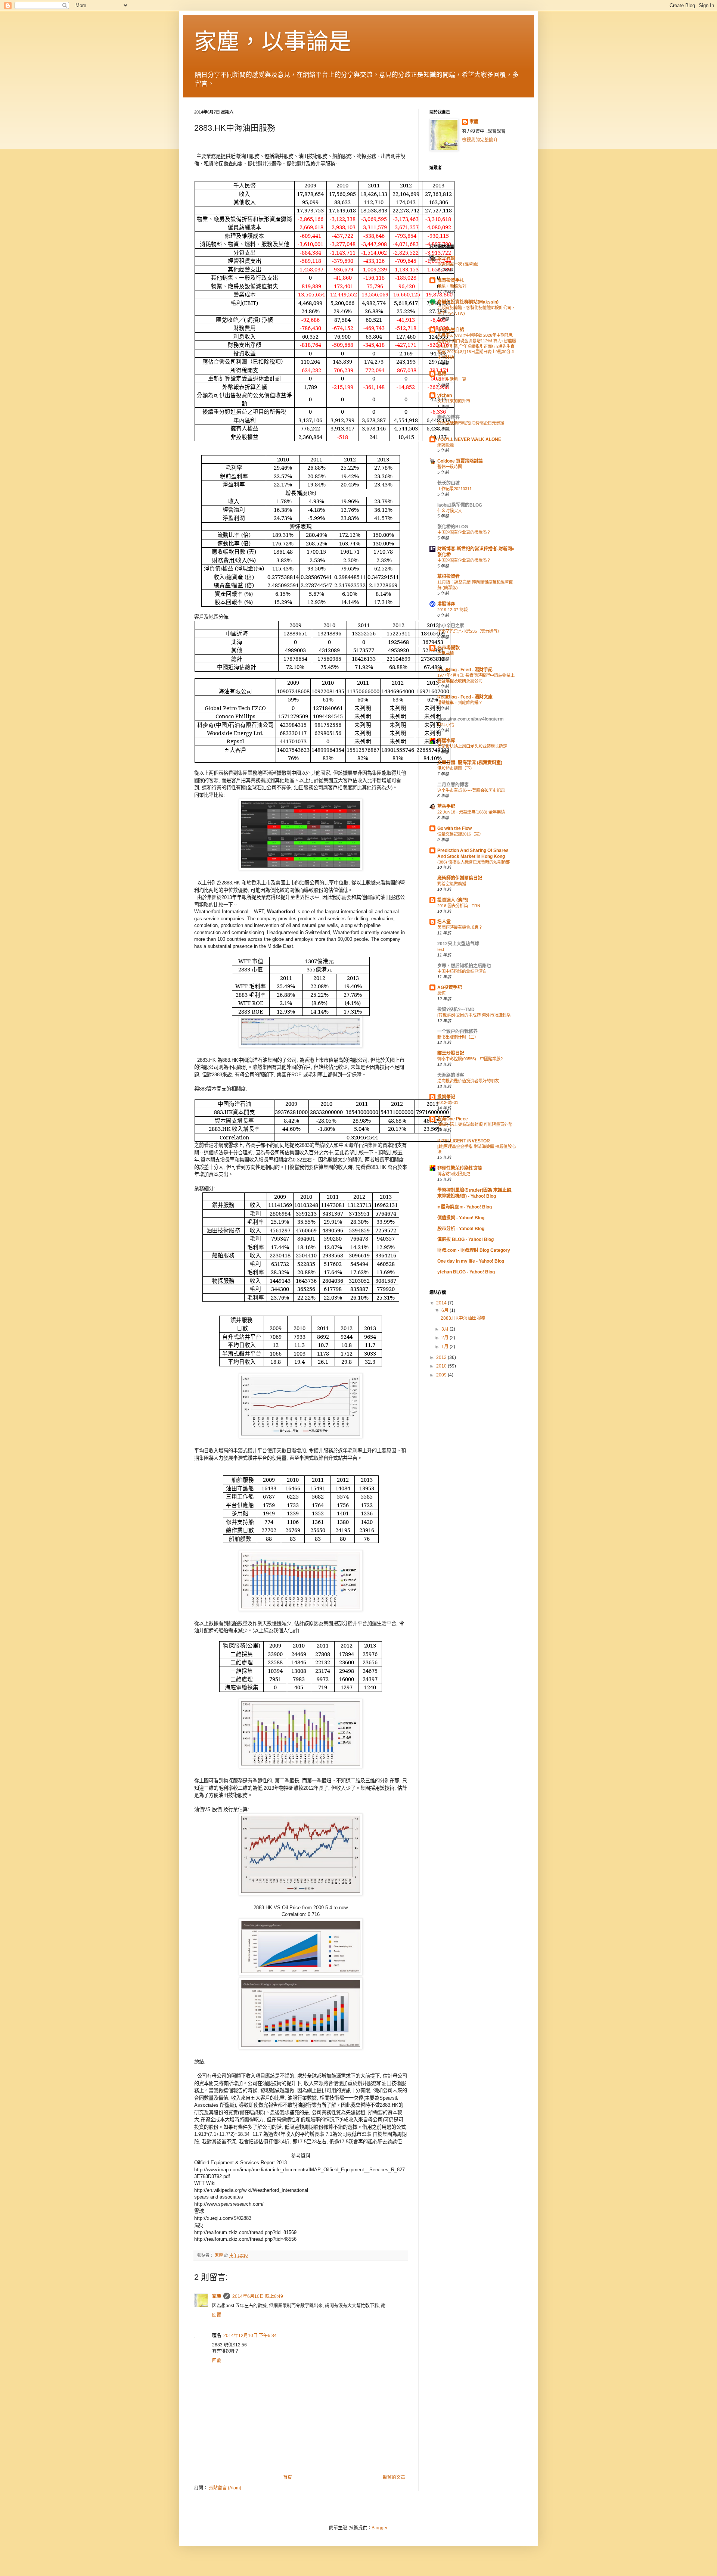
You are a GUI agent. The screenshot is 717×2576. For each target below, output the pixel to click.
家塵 (217, 2296)
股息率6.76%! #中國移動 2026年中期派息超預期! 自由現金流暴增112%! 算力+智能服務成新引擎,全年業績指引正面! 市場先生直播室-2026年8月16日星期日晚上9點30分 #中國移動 (477, 346)
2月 (446, 1338)
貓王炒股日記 (451, 1053)
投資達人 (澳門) (453, 900)
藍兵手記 (446, 806)
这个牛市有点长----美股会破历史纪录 (471, 790)
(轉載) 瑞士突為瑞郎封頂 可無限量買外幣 (475, 1124)
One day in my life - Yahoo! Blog (471, 1261)
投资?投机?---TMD (456, 1009)
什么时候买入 (450, 511)
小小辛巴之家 (451, 626)
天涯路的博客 (451, 1075)
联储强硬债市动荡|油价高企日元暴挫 (471, 423)
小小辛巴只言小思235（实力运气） (469, 631)
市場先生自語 (451, 330)
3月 (446, 1329)
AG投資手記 (450, 987)
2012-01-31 (448, 1102)
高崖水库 (446, 741)
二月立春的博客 (453, 785)
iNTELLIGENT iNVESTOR (464, 1141)
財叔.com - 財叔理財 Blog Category (474, 1250)
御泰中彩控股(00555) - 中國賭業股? (470, 1059)
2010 (442, 1366)
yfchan (445, 395)
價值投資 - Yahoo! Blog (461, 1218)
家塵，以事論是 (273, 42)
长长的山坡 (448, 483)
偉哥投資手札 (451, 280)
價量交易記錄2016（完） (460, 834)
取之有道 (446, 258)
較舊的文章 (394, 2477)
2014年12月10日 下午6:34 (250, 2336)
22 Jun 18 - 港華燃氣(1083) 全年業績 (471, 812)
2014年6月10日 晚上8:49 (258, 2296)
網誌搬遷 (446, 445)
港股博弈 (446, 604)
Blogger (379, 2528)
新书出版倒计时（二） (458, 1037)
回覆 (217, 2315)
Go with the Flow (454, 828)
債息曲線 (446, 653)
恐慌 (441, 993)
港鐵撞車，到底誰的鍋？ (460, 703)
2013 (442, 1357)
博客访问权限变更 (454, 1174)
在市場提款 (448, 648)
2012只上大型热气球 (458, 944)
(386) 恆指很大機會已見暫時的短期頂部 (474, 862)
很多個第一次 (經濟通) (458, 264)
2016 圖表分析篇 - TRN (459, 906)
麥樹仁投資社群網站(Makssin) (468, 302)
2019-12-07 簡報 (452, 610)
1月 (446, 1347)
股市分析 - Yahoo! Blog (461, 1229)
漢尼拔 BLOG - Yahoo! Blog (465, 1239)
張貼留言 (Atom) (225, 2488)
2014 (442, 1303)
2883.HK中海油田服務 (463, 1318)
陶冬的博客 (448, 417)
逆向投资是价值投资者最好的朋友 (468, 1081)
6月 (446, 1310)
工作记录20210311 (454, 489)
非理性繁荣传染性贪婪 (460, 1168)
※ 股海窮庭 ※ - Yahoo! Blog (465, 1207)
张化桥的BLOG (453, 527)
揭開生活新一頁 (452, 379)
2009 (442, 1375)
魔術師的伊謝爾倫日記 (460, 878)
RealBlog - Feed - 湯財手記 (465, 670)
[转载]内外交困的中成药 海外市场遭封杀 (474, 1015)
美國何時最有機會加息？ (460, 927)
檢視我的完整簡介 (480, 140)
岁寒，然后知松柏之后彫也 (464, 966)
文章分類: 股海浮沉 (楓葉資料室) (470, 763)
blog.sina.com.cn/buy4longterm (471, 719)
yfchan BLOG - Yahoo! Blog (466, 1272)
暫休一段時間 (450, 467)
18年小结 (446, 725)
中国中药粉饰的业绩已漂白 (462, 971)
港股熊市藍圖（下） (456, 768)
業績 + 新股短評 (452, 286)
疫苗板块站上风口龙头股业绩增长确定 (472, 746)
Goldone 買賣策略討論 (460, 461)
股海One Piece (453, 1119)
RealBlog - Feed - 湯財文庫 (465, 697)
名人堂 (444, 922)
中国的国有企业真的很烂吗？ (464, 532)
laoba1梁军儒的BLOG (460, 505)
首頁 (288, 2477)
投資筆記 (446, 1097)
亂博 (442, 374)
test (441, 949)
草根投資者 (448, 576)
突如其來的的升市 (454, 401)
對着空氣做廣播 (452, 884)
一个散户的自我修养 (457, 1032)
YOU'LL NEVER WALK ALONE (469, 439)
